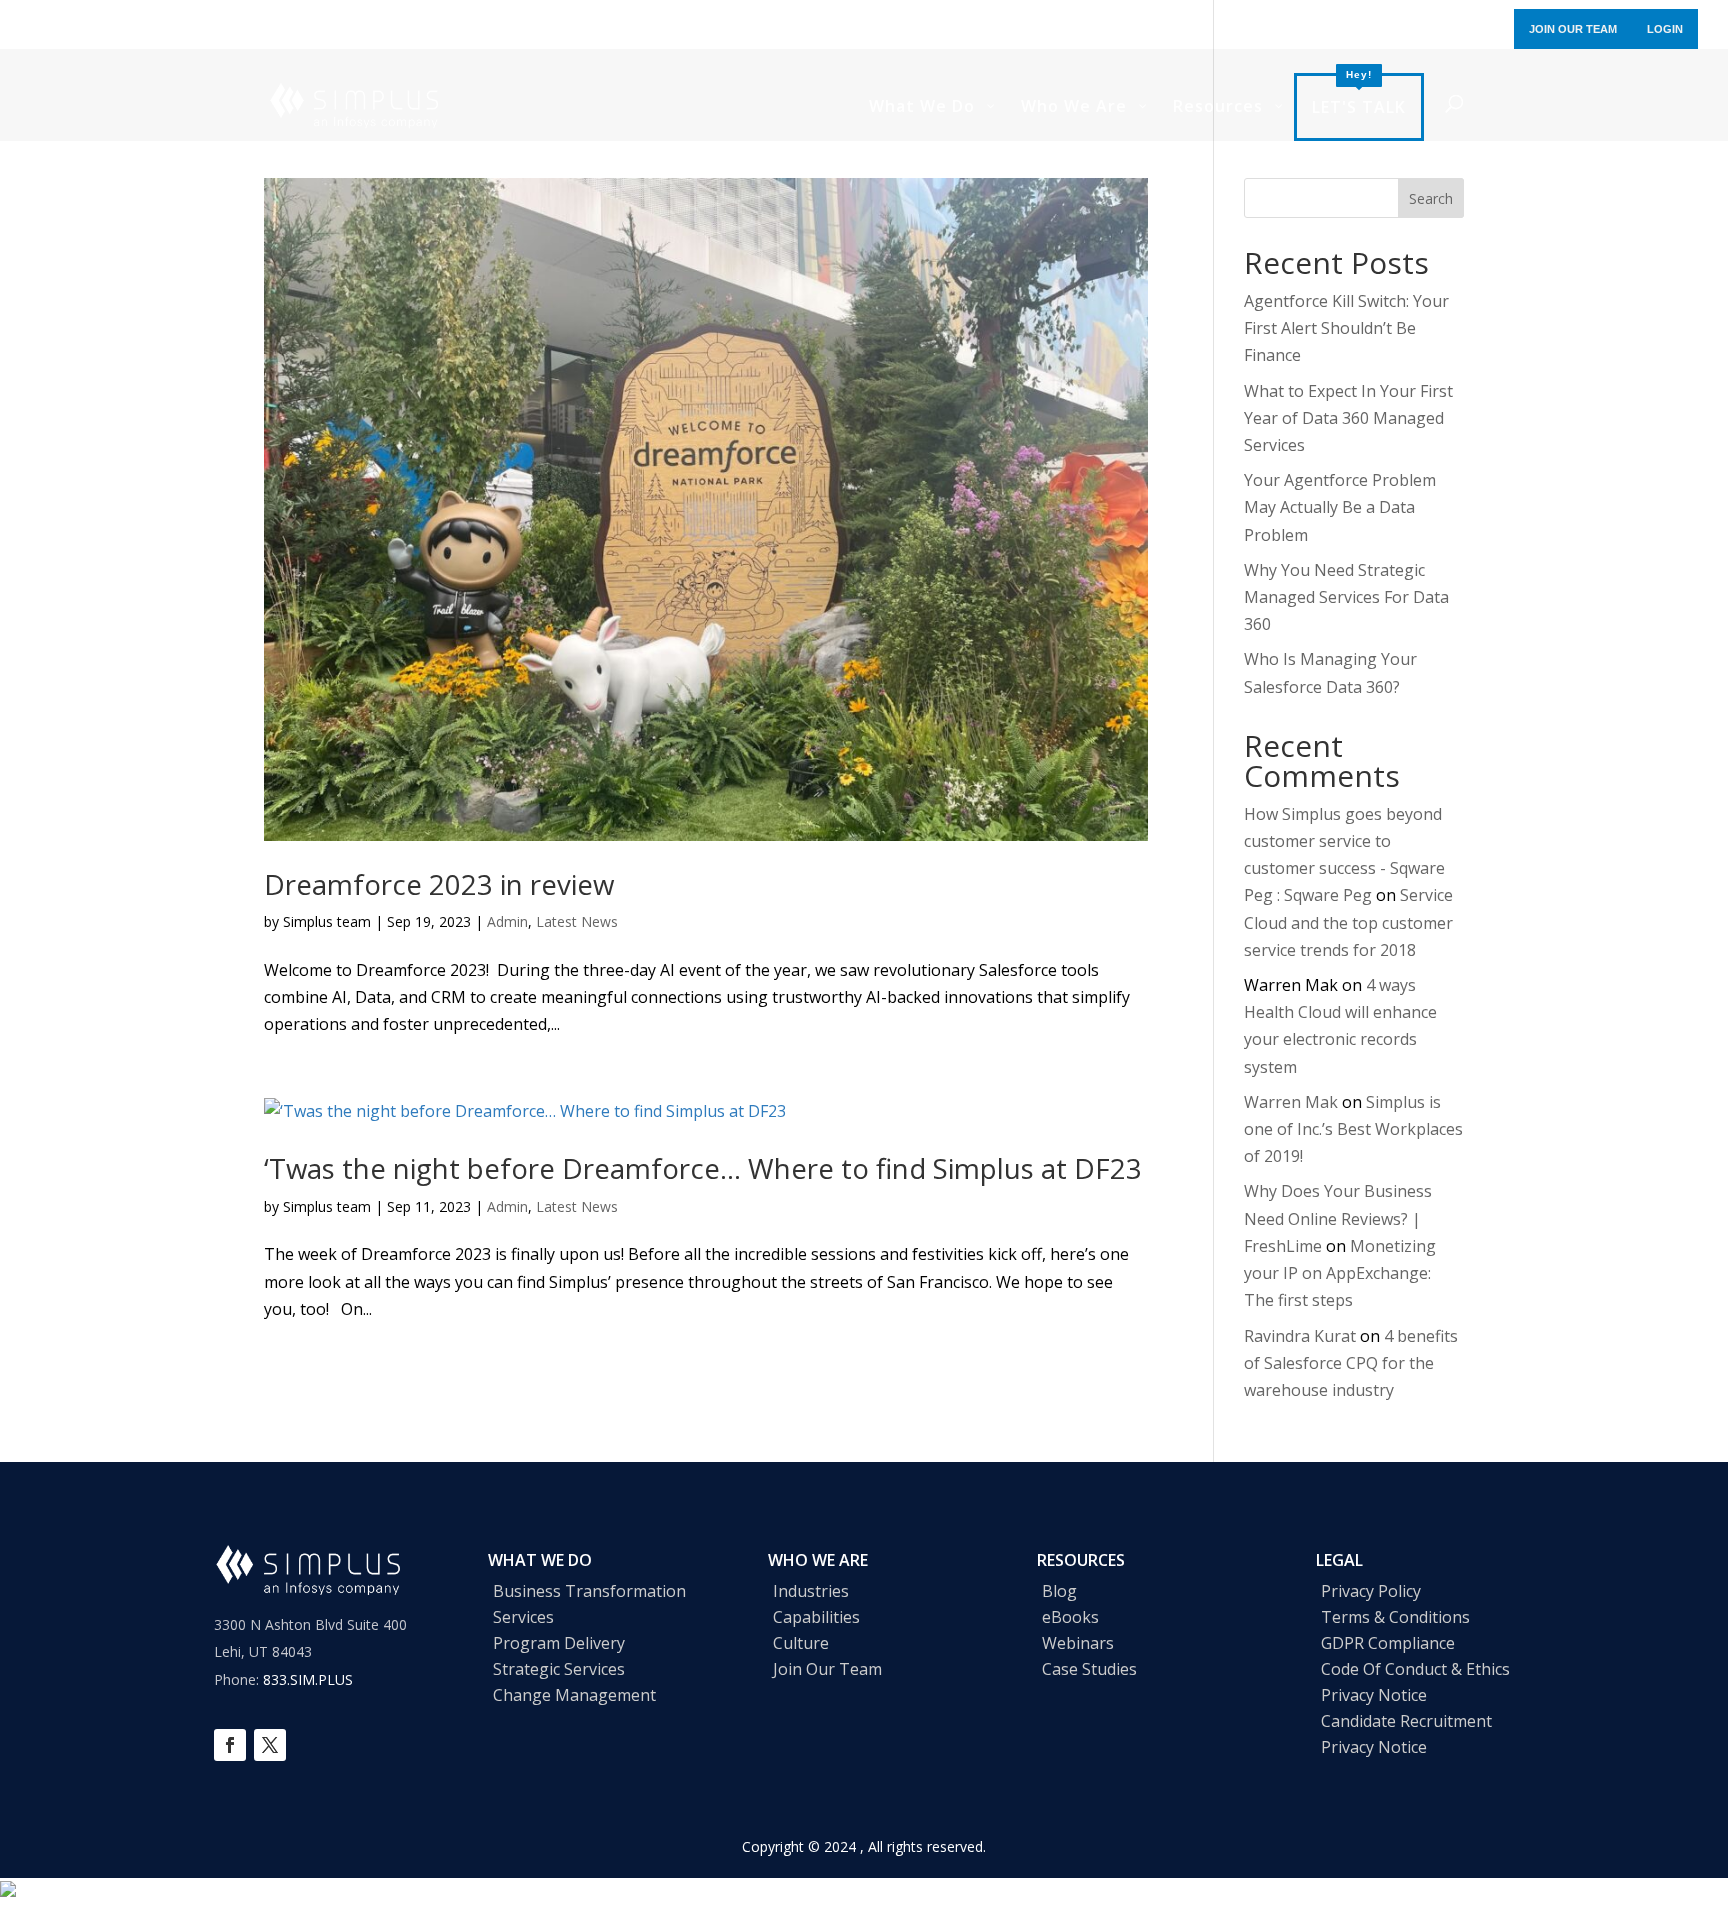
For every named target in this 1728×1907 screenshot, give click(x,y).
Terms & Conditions (1395, 1617)
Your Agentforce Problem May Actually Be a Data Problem (1340, 507)
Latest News (577, 921)
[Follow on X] (270, 1745)
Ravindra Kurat (1300, 1336)
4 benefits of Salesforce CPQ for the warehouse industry (1351, 1363)
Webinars (1078, 1643)
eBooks (1070, 1617)
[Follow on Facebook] (230, 1745)
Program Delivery (559, 1643)
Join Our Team (827, 1669)
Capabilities (816, 1617)
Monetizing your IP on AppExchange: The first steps (1340, 1273)
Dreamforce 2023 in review (439, 884)
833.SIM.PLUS (308, 1679)
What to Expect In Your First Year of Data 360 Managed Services (1348, 418)
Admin (507, 921)
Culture (801, 1643)
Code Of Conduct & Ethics (1415, 1669)
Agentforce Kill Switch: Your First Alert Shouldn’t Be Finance (1346, 328)
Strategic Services (559, 1669)
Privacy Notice (1374, 1695)
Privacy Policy (1371, 1591)
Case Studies (1089, 1669)
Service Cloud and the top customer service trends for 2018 (1348, 922)
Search (1431, 198)
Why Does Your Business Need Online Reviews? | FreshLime (1338, 1218)
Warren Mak (1291, 1102)
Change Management (574, 1695)
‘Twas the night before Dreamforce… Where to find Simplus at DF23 (703, 1168)
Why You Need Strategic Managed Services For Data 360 (1346, 597)
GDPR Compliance (1388, 1643)
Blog (1059, 1591)
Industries (811, 1591)
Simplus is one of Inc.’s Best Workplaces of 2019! (1353, 1129)
